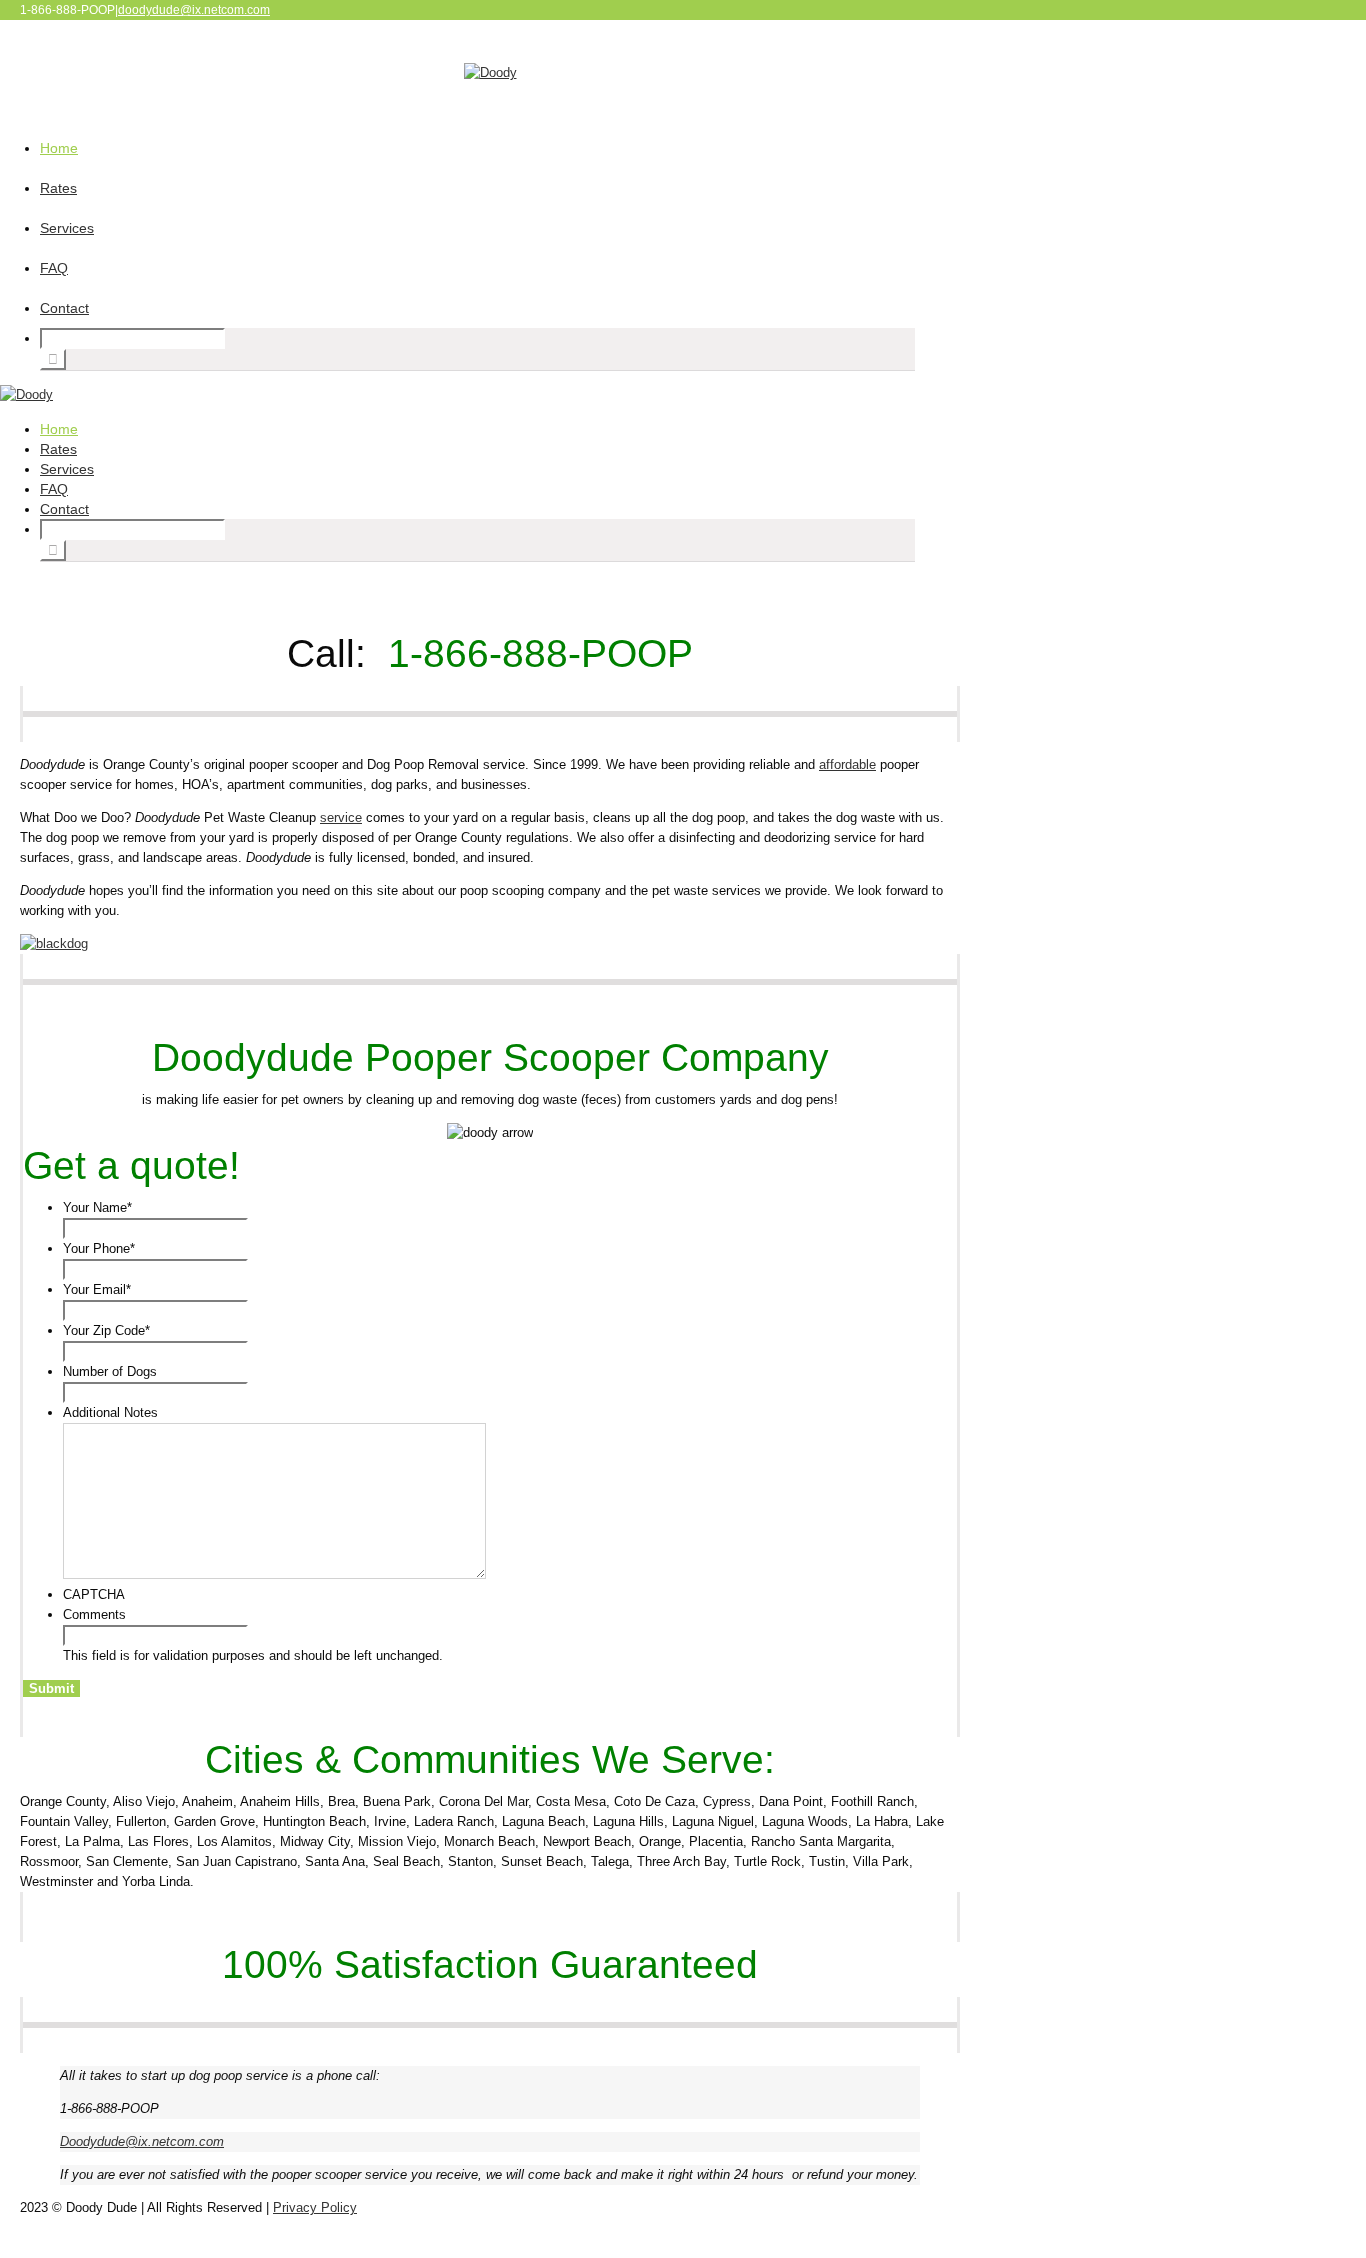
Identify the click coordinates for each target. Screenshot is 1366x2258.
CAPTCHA (94, 1594)
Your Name (97, 1207)
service (341, 817)
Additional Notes (110, 1412)
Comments (94, 1614)
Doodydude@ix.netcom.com (142, 2141)
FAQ (54, 268)
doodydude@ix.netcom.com (194, 10)
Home (59, 148)
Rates (58, 188)
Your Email (97, 1289)
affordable (847, 764)
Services (67, 228)
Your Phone (99, 1248)
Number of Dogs (110, 1371)
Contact (64, 308)
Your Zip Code (106, 1330)
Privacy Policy (315, 2207)
